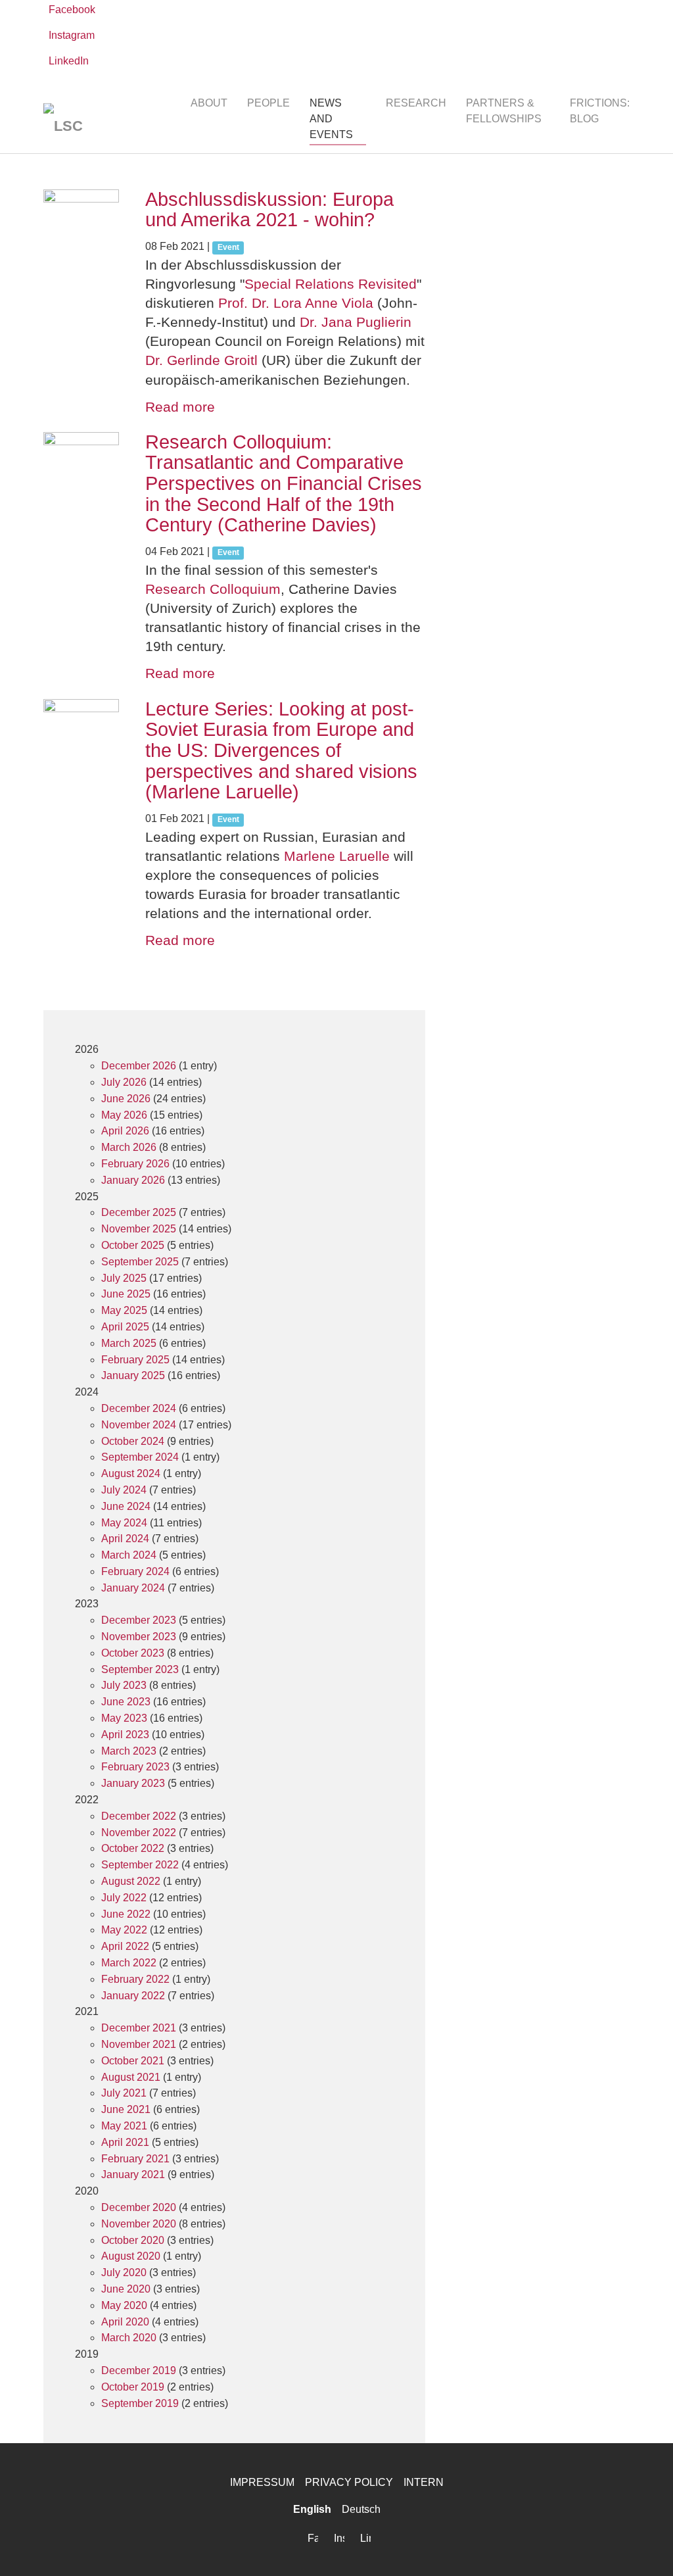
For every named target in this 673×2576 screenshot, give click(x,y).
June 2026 (126, 1099)
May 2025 (124, 1310)
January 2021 (133, 2175)
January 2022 (133, 1996)
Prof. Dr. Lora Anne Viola (296, 303)
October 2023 (133, 1653)
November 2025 (139, 1229)
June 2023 (126, 1702)
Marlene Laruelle (337, 856)
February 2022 (135, 1979)
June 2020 (126, 2289)
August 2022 (131, 1881)
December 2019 (139, 2370)
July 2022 (124, 1898)
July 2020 (124, 2272)
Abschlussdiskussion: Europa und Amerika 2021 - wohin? (269, 210)
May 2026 (124, 1115)
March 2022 (129, 1963)
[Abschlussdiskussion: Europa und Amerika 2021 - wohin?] (81, 227)
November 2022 (139, 1833)
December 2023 (139, 1620)
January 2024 (133, 1588)
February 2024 (135, 1571)
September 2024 (140, 1457)
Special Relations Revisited (331, 284)
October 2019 (133, 2387)
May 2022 (124, 1930)
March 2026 (129, 1147)
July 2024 (124, 1490)
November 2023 (139, 1637)
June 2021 (126, 2109)
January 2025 (133, 1375)
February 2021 (135, 2159)
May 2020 (124, 2305)
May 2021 (124, 2126)
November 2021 (139, 2044)
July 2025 (124, 1278)
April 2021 (125, 2142)
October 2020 (133, 2240)
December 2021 (139, 2028)
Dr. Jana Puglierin (356, 322)
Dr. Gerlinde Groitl (201, 360)
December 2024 (139, 1408)
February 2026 (135, 1164)
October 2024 (133, 1441)
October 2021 (133, 2061)
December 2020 (139, 2207)
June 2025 (126, 1294)
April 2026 (125, 1131)
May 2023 (124, 1718)
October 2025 (133, 1245)
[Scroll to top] (644, 2547)
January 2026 (133, 1180)
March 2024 (129, 1555)
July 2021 (124, 2093)
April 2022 (125, 1946)
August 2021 (131, 2077)
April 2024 (125, 1539)
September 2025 (140, 1262)
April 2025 (125, 1327)
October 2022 (133, 1848)
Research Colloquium (213, 589)
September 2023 (140, 1669)
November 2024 (139, 1425)
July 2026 (124, 1082)
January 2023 (133, 1783)
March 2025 (129, 1343)
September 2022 (140, 1865)
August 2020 (131, 2256)
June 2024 (126, 1506)
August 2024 (131, 1473)
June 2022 (126, 1914)
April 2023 (125, 1735)
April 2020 (125, 2322)
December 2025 (139, 1212)
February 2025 (135, 1360)
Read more (180, 407)
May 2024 (124, 1523)
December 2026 (139, 1066)
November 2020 (139, 2224)
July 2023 (124, 1685)
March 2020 (129, 2338)
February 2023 (135, 1767)
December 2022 (139, 1816)
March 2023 (129, 1751)
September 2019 (140, 2403)
